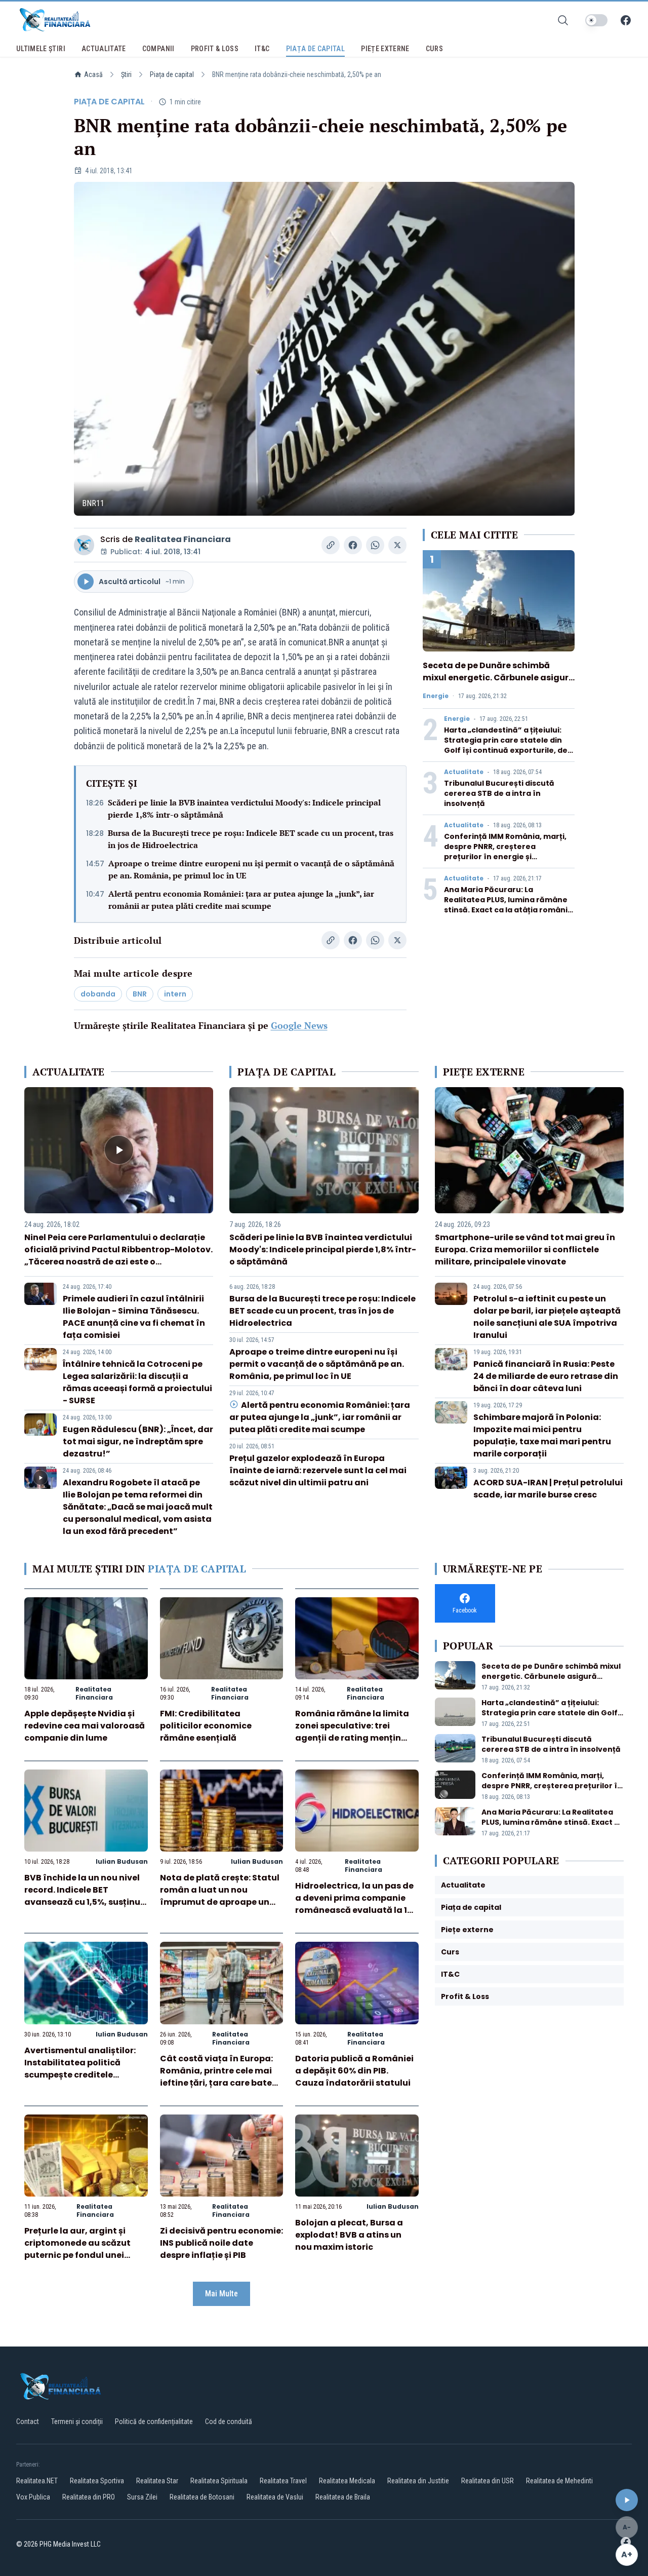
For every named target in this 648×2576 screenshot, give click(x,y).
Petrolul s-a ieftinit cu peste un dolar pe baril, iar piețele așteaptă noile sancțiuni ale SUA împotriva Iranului (547, 1317)
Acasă (93, 74)
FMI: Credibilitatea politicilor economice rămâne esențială (206, 1726)
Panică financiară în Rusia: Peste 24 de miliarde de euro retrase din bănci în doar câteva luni (546, 1376)
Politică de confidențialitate (154, 2421)
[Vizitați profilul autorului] (84, 545)
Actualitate (464, 772)
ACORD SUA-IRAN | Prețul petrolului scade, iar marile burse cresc (548, 1489)
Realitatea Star (157, 2481)
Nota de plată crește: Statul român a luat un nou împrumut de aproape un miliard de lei (220, 1896)
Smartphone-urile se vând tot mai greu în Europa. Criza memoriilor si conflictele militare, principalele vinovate (525, 1249)
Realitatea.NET (37, 2481)
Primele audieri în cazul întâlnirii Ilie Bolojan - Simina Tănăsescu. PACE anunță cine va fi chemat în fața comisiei (134, 1317)
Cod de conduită (229, 2421)
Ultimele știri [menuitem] (41, 49)
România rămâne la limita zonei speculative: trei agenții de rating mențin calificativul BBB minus (352, 1732)
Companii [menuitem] (158, 49)
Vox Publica (33, 2497)
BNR (140, 994)
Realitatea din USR (488, 2481)
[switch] (596, 20)
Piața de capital (172, 74)
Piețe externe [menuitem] (385, 49)
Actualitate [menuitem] (104, 49)
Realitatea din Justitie (418, 2481)
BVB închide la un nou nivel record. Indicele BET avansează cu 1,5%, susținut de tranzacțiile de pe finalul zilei (84, 1902)
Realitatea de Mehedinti (559, 2481)
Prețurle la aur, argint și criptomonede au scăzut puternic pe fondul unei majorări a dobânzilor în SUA (77, 2255)
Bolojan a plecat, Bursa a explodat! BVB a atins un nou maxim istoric (349, 2235)
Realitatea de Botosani (202, 2497)
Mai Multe (221, 2294)
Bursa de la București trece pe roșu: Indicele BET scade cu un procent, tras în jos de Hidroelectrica (251, 839)
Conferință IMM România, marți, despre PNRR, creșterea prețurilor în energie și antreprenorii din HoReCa (505, 852)
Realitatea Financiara (183, 539)
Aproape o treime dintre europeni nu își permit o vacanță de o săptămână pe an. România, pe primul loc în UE (251, 869)
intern (175, 994)
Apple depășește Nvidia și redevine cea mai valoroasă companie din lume (85, 1726)
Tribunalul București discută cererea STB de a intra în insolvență (499, 793)
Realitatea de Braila (343, 2497)
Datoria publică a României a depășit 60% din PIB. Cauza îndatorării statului (354, 2071)
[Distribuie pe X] (397, 545)
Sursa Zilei (142, 2497)
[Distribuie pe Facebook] (353, 545)
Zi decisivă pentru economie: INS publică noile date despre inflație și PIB (221, 2243)
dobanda (98, 994)
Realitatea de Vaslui (275, 2497)
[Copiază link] (331, 545)
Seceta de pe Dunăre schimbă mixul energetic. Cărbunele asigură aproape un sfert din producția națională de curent (498, 684)
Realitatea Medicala (347, 2481)
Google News (299, 1025)
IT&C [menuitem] (262, 49)
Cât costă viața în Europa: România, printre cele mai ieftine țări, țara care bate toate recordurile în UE (216, 2077)
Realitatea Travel (283, 2481)
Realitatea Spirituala (219, 2481)
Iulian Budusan (122, 1861)
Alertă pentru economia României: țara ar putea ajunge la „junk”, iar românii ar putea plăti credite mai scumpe (241, 900)
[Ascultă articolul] (627, 2500)
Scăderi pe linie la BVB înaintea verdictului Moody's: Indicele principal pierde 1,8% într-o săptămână (244, 809)
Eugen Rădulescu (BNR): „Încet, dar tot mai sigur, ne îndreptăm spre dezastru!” (138, 1441)
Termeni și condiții (77, 2421)
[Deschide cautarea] (563, 20)
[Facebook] (626, 20)
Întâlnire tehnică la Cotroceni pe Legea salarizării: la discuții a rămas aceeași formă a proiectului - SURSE (137, 1382)
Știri (126, 74)
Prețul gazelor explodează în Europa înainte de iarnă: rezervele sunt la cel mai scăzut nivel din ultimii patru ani (318, 1470)
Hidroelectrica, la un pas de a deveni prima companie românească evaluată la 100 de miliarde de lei (357, 1904)
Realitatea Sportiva (97, 2481)
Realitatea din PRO (89, 2497)
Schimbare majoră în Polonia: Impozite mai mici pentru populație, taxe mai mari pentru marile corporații (542, 1435)
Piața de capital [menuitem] (316, 49)
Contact (28, 2421)
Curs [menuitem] (434, 49)
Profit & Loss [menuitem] (215, 49)
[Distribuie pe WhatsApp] (375, 545)
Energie (436, 696)
